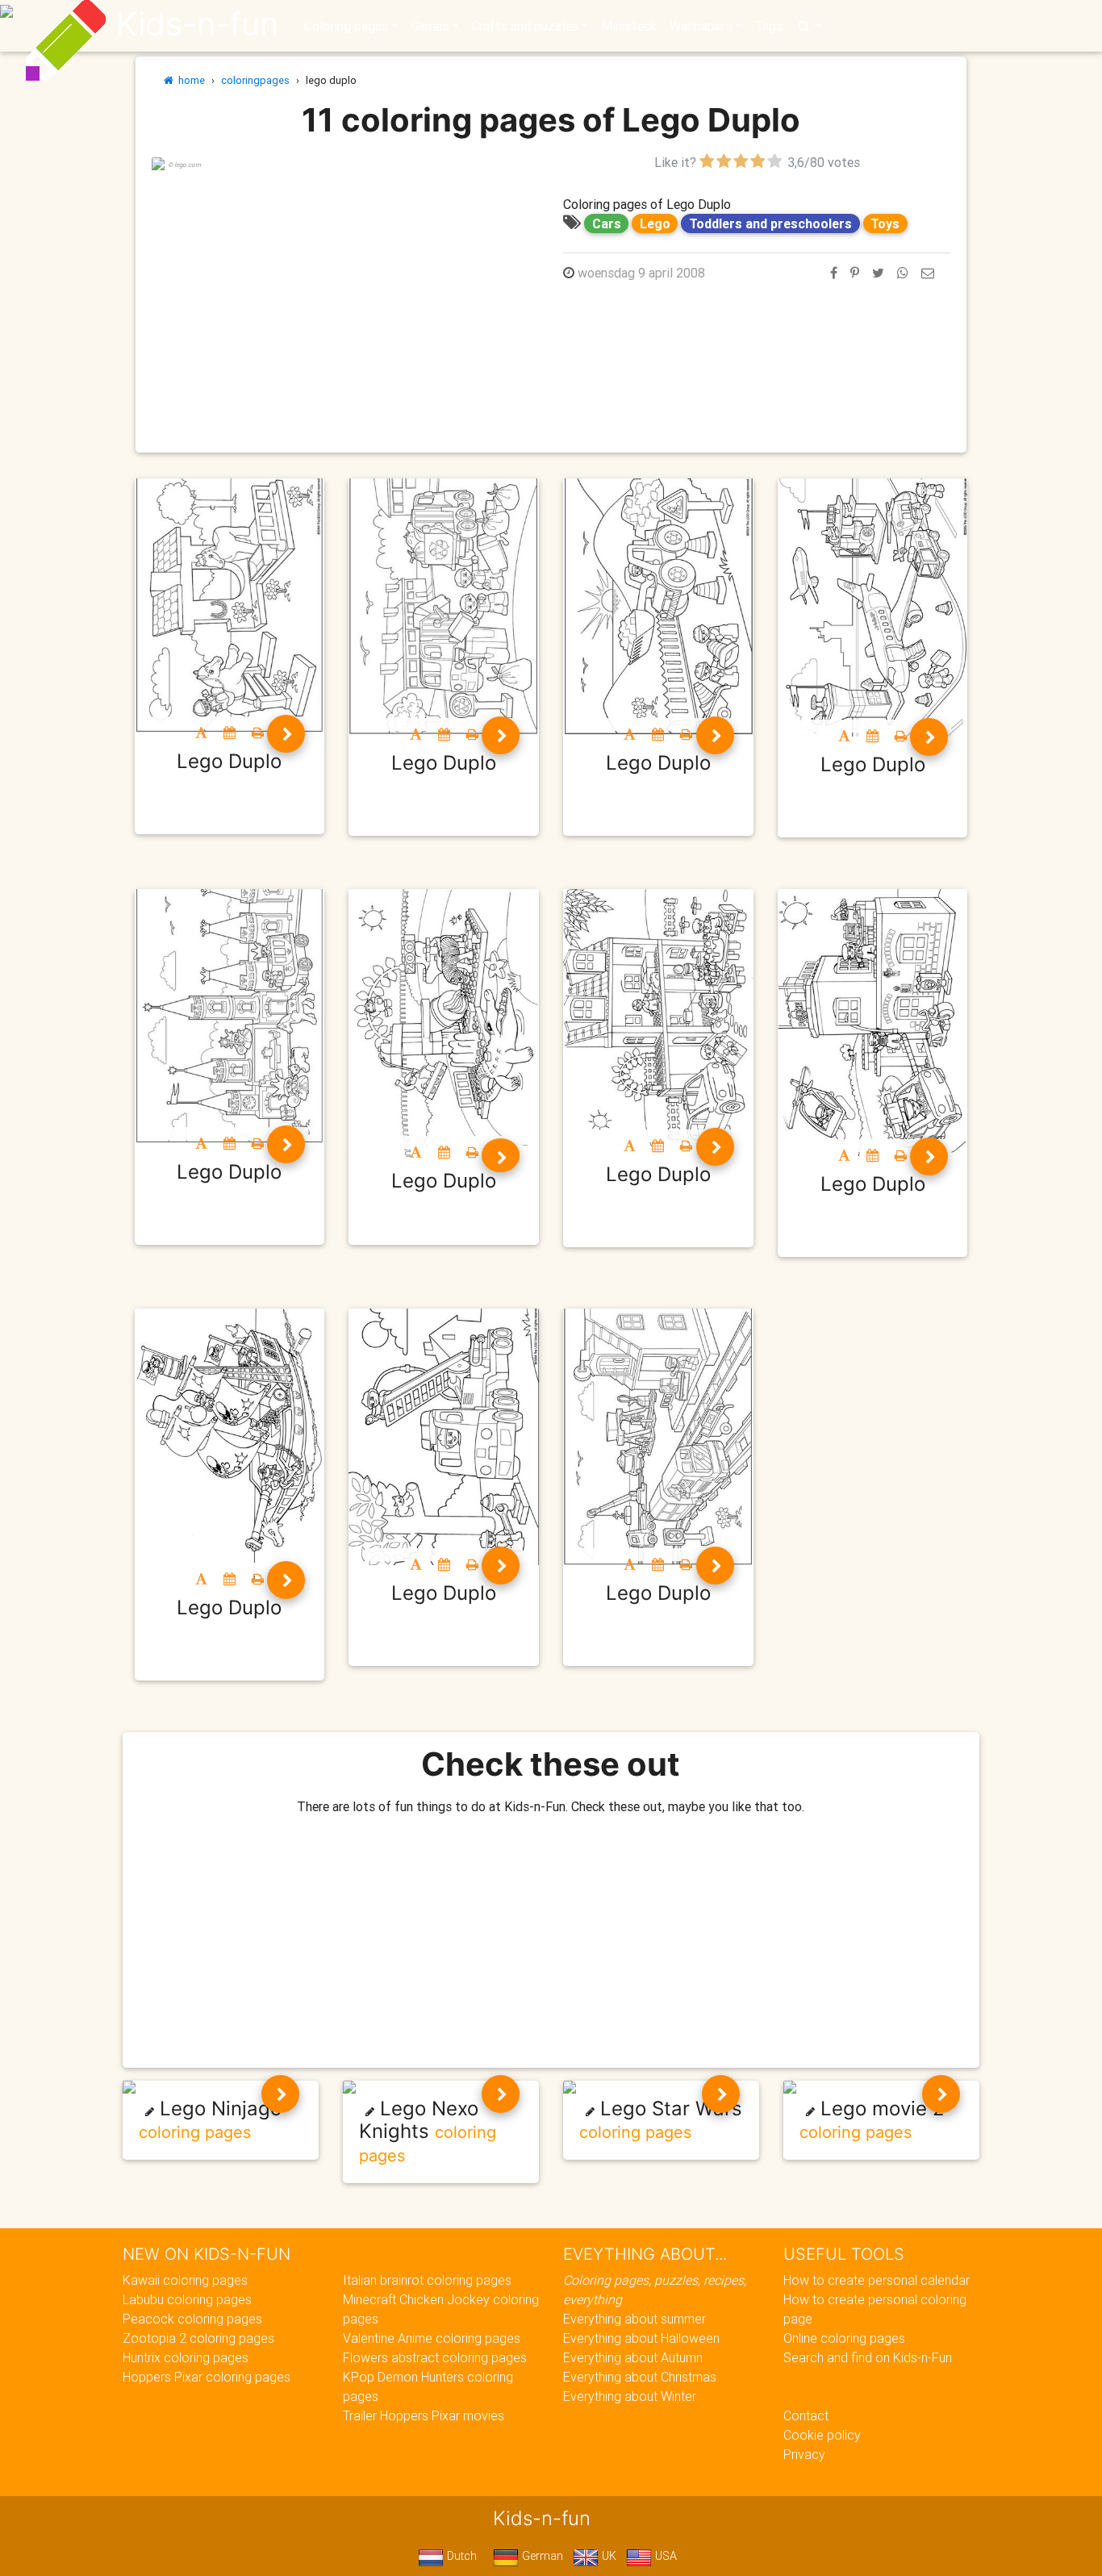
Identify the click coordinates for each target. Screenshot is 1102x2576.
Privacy (804, 2454)
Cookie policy (822, 2435)
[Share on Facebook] (834, 273)
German (541, 2556)
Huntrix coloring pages (186, 2357)
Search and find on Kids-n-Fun (868, 2357)
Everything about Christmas (640, 2377)
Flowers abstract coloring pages (435, 2357)
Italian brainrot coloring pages (427, 2280)
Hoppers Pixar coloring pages (207, 2377)
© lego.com (184, 165)
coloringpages (255, 80)
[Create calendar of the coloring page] (230, 733)
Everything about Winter (630, 2396)
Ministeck (629, 26)
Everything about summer (634, 2319)
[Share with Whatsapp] (903, 273)
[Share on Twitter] (878, 273)
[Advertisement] (345, 285)
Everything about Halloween (641, 2338)
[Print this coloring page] (258, 733)
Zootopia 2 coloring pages (198, 2338)
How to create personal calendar (877, 2280)
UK (607, 2556)
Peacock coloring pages (192, 2319)
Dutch (460, 2556)
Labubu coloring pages (187, 2299)
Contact (806, 2415)
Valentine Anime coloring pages (432, 2338)
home (189, 80)
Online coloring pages (844, 2338)
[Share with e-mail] (928, 273)
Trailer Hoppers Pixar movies (424, 2415)
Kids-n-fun (197, 24)
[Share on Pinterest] (855, 273)
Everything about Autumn (633, 2357)
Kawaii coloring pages (185, 2280)
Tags (768, 26)
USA (664, 2556)
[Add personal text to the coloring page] (201, 733)
